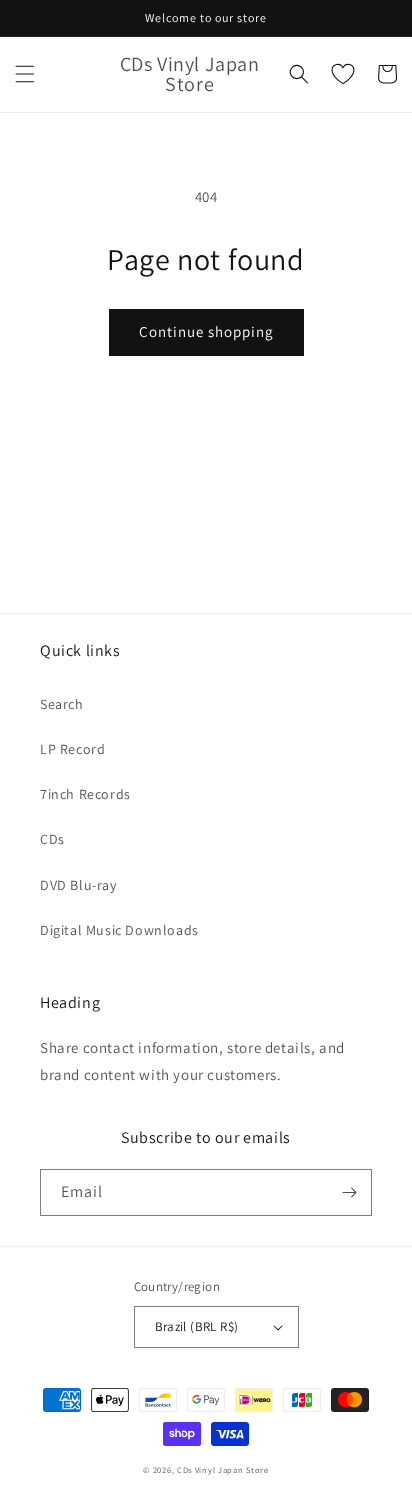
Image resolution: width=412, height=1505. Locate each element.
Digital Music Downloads (119, 930)
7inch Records (85, 794)
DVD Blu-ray (78, 885)
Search (62, 704)
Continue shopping (206, 331)
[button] (25, 74)
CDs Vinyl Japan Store (223, 1469)
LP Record (72, 749)
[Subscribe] (349, 1192)
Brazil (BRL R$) (197, 1326)
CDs (52, 839)
